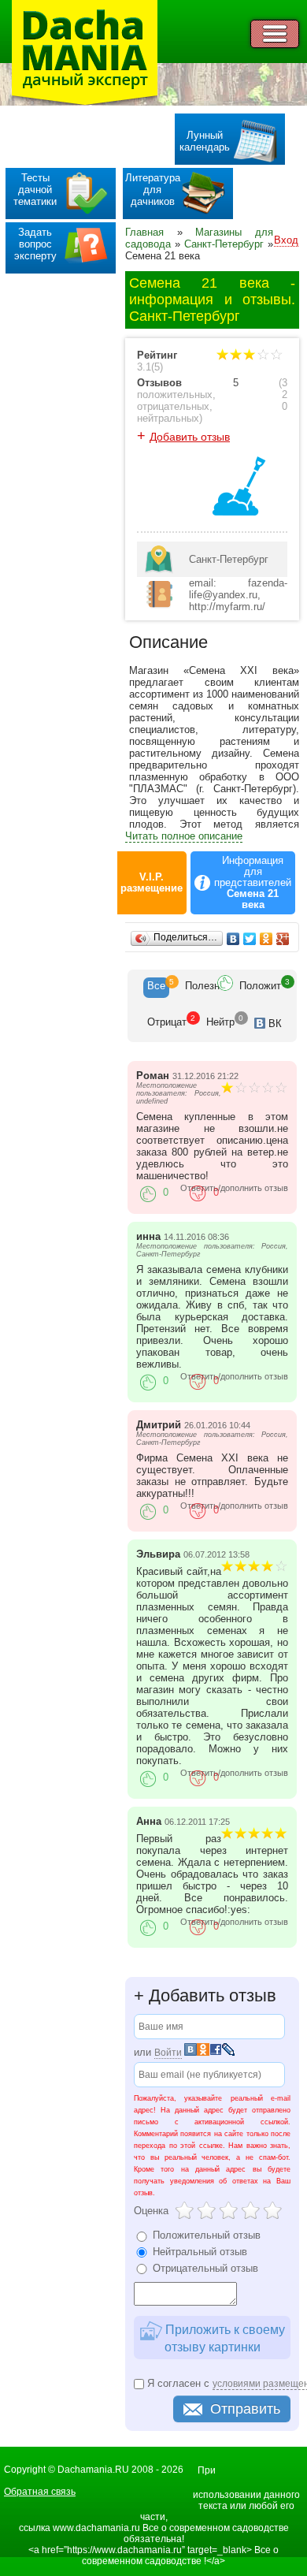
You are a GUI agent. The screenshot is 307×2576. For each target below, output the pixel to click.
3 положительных (212, 389)
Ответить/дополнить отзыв (234, 1188)
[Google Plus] (283, 939)
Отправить (245, 2409)
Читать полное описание (184, 836)
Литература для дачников (153, 190)
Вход (286, 240)
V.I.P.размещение (152, 883)
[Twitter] (250, 939)
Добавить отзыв (190, 437)
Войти (168, 2053)
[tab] (156, 988)
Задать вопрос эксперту (35, 244)
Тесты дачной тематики (35, 190)
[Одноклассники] (266, 939)
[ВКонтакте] (233, 939)
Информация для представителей (253, 883)
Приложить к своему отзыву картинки (224, 2338)
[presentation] (156, 988)
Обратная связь (40, 2492)
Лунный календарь (205, 141)
